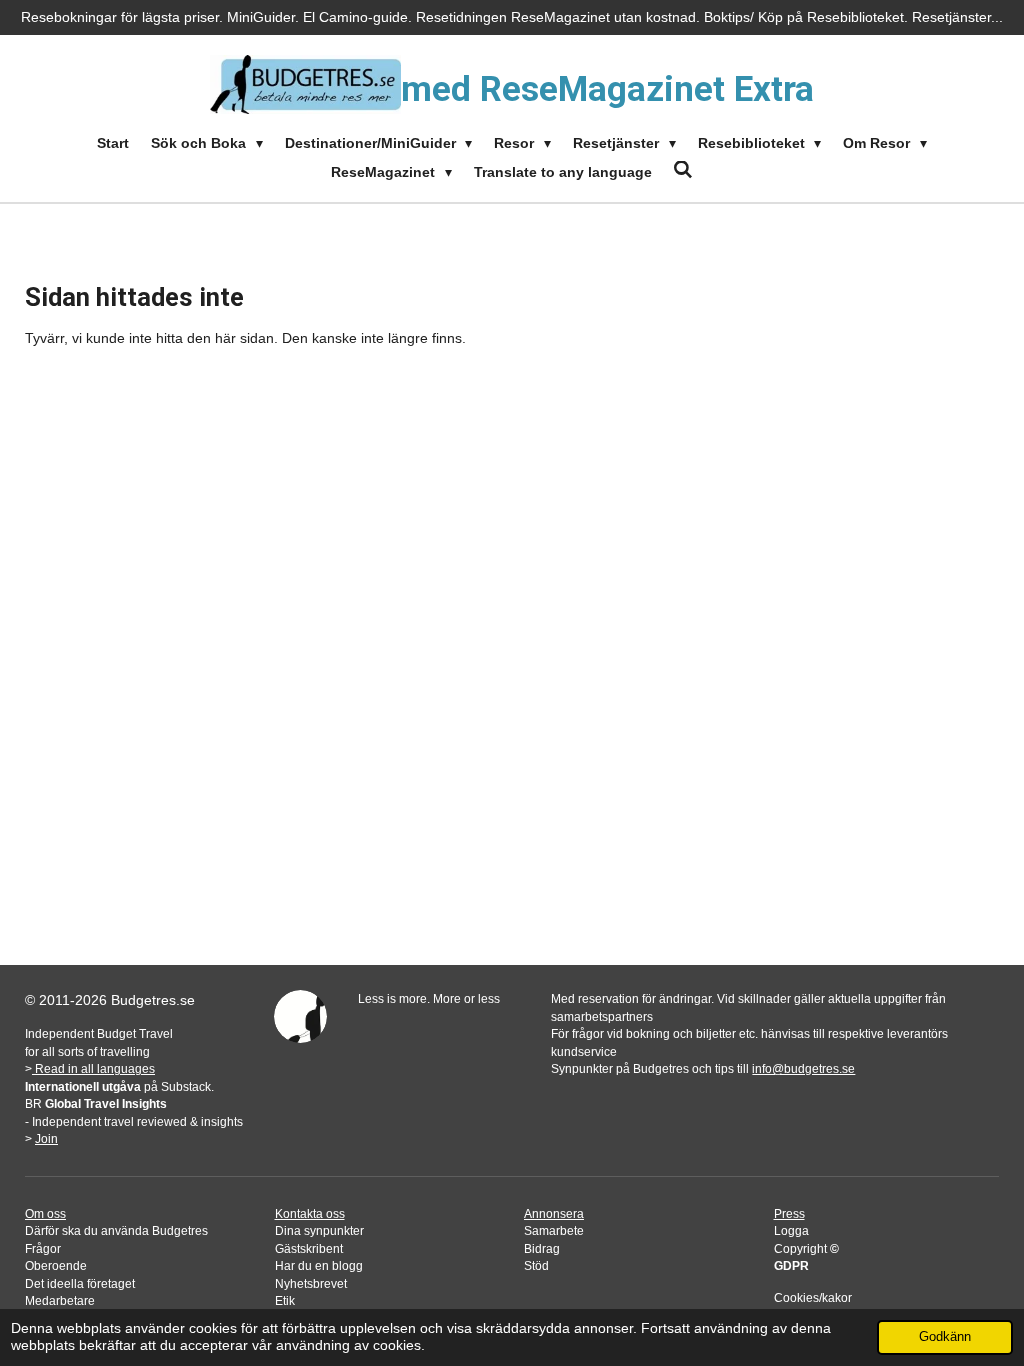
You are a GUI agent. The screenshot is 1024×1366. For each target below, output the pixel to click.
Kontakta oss (310, 1213)
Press (789, 1213)
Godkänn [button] (945, 1337)
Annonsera (554, 1213)
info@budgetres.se (803, 1068)
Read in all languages (93, 1068)
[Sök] (684, 170)
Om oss (45, 1213)
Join (46, 1138)
